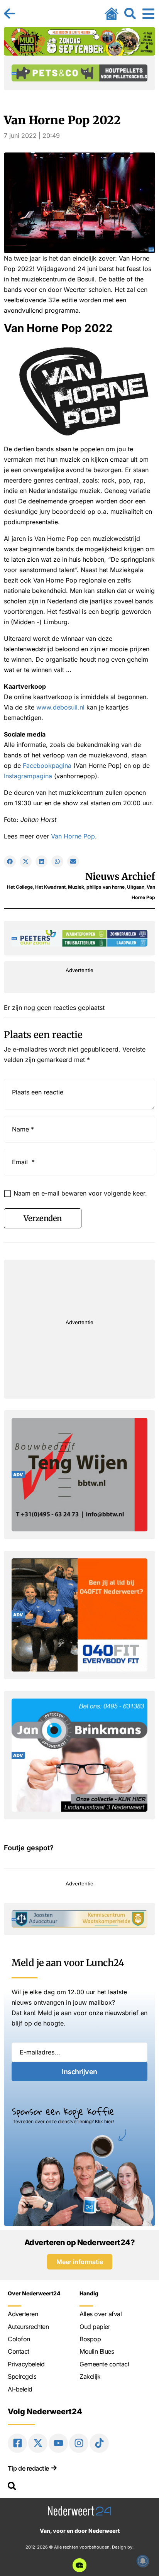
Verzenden (43, 1218)
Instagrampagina (28, 776)
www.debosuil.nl (60, 707)
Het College (20, 887)
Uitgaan (136, 887)
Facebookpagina (47, 766)
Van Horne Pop (73, 836)
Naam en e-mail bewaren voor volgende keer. (80, 1193)
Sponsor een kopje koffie (63, 2111)
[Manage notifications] (143, 2561)
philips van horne (106, 887)
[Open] (148, 14)
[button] (10, 861)
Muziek (76, 887)
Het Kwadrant (50, 887)
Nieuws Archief (120, 876)
